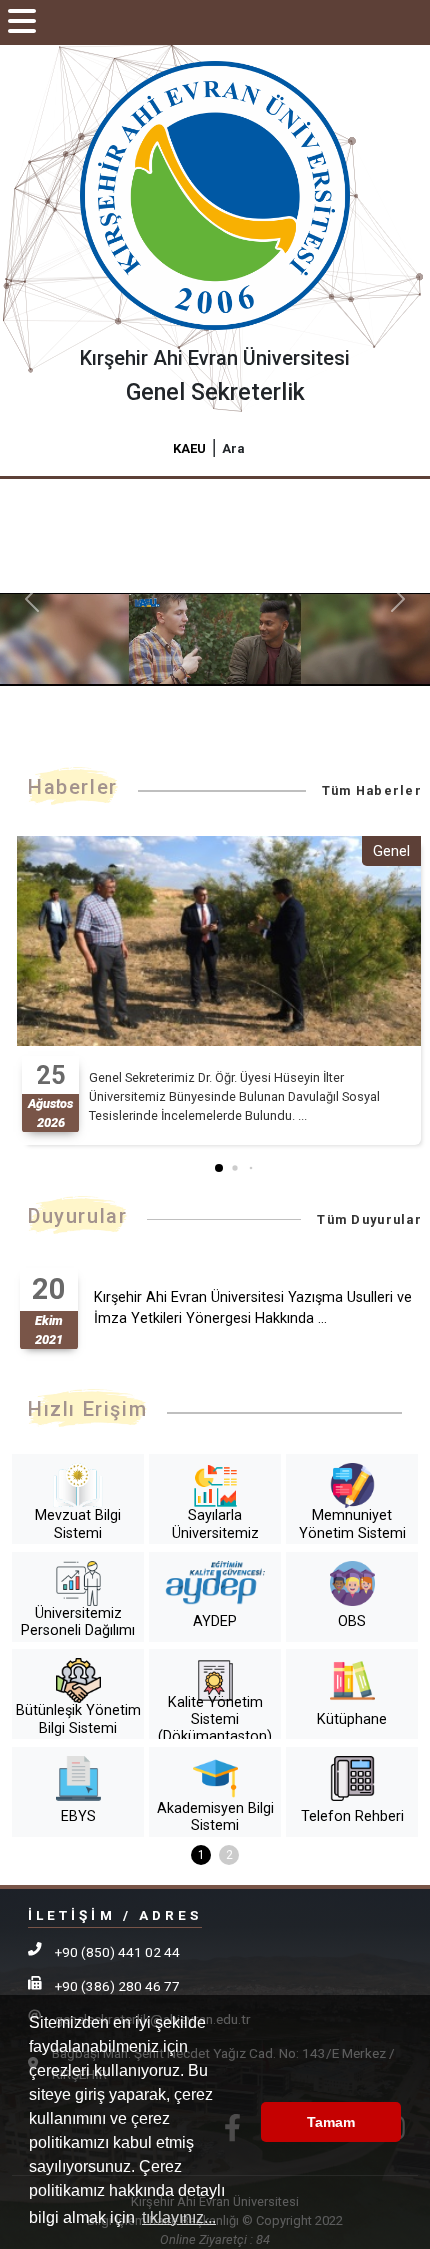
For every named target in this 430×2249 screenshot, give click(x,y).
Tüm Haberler (372, 790)
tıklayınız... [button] (179, 2217)
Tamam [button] (331, 2122)
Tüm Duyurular (369, 1219)
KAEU (189, 448)
